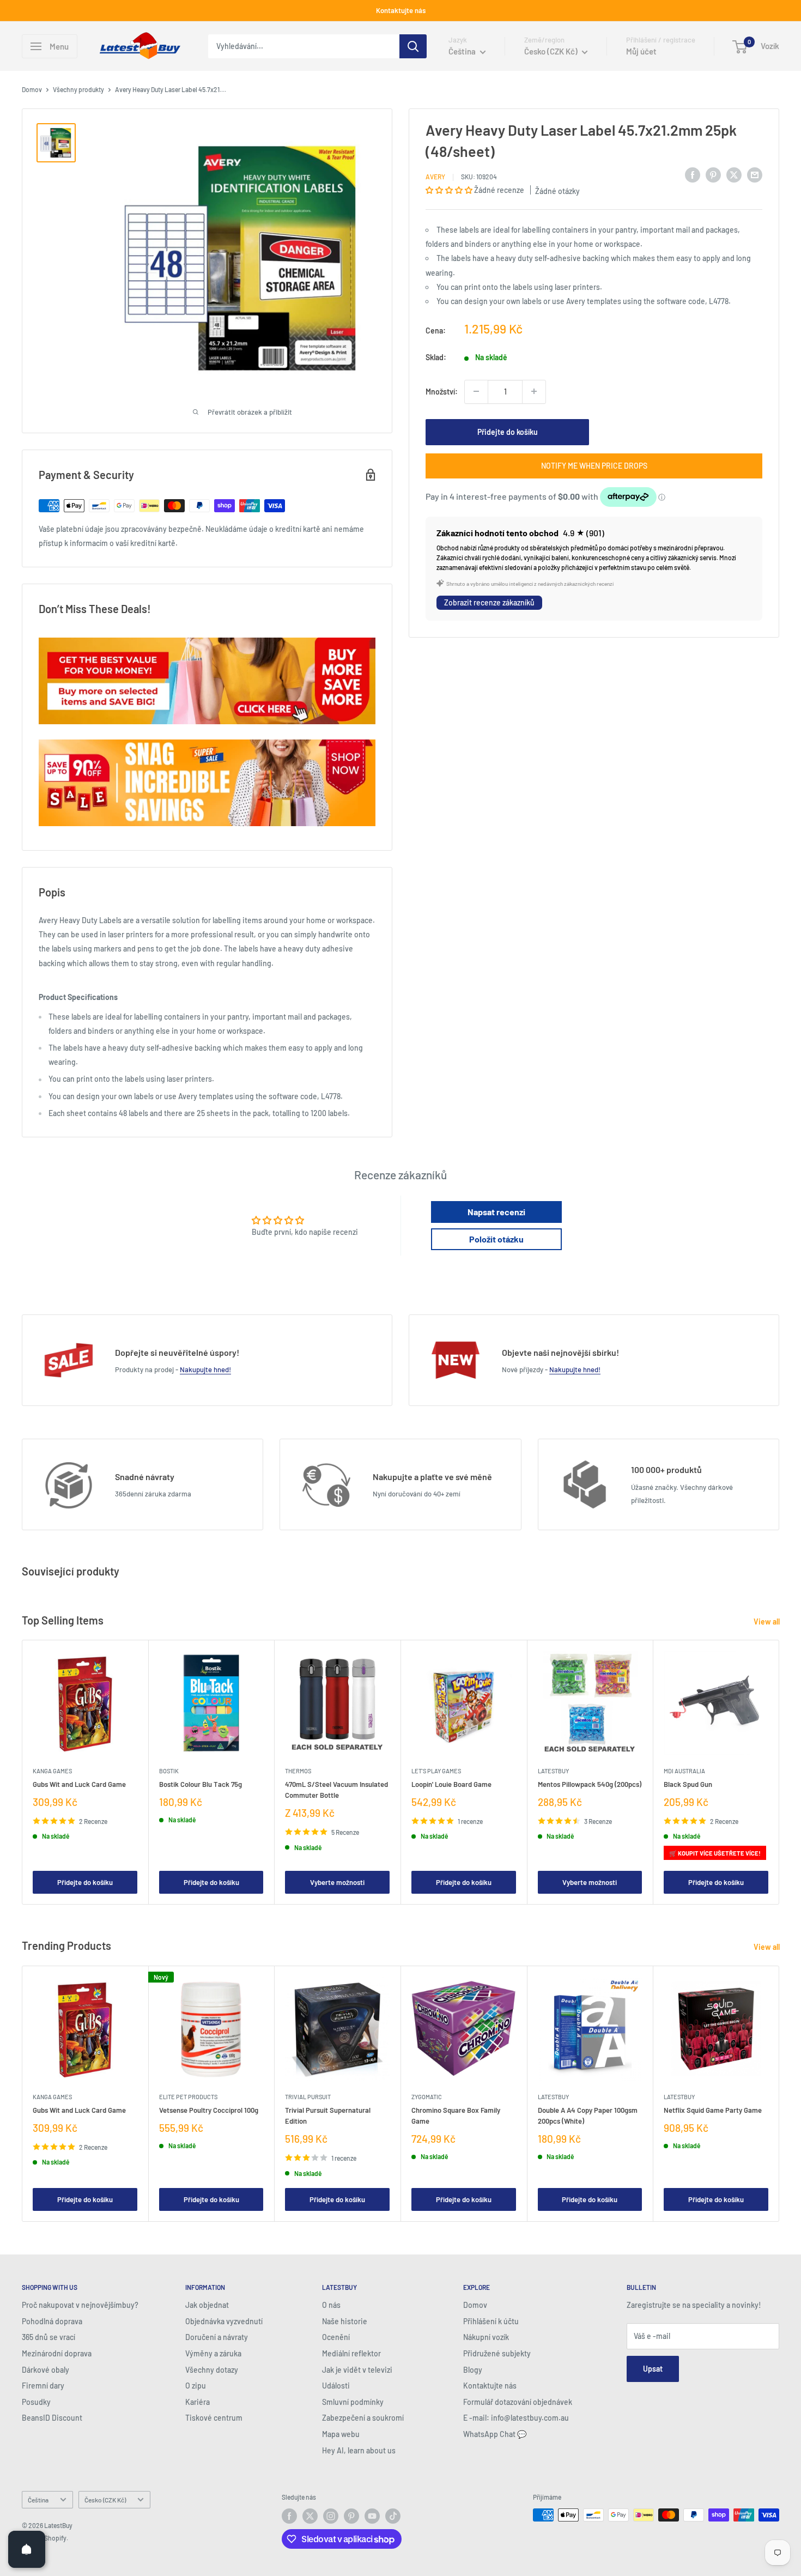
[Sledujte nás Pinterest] (351, 2516)
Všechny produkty (78, 89)
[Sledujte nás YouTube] (372, 2516)
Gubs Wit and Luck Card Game (79, 1784)
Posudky (36, 2402)
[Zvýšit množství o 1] (534, 391)
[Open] (27, 2549)
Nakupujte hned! (205, 1369)
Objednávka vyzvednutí (224, 2321)
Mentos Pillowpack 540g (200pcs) (590, 1784)
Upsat (653, 2369)
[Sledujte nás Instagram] (331, 2516)
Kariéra (198, 2402)
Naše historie (345, 2321)
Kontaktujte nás (401, 10)
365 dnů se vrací (48, 2337)
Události (336, 2386)
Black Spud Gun (688, 1784)
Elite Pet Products (188, 2096)
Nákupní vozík (486, 2337)
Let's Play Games (436, 1771)
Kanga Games (52, 1771)
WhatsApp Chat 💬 (495, 2434)
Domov (32, 89)
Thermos (298, 1771)
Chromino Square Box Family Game (456, 2115)
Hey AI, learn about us (359, 2450)
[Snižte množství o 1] (476, 391)
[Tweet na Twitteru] (734, 175)
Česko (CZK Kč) (105, 2500)
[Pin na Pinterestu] (713, 175)
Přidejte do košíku (508, 431)
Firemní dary (43, 2386)
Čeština (38, 2500)
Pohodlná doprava (52, 2321)
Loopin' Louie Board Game (451, 1784)
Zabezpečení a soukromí (363, 2418)
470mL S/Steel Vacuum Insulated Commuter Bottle (336, 1790)
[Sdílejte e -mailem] (755, 175)
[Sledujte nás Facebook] (289, 2516)
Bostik (169, 1771)
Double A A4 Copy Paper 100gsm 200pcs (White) (588, 2115)
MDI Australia (684, 1771)
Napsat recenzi (496, 1212)
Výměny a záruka (213, 2353)
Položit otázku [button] (496, 1239)
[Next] (779, 1772)
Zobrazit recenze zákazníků (489, 602)
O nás (331, 2305)
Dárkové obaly (45, 2370)
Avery (435, 177)
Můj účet (641, 51)
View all (767, 1622)
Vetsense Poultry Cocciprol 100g (209, 2110)
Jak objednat (207, 2305)
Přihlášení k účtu (491, 2321)
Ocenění (336, 2337)
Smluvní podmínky (353, 2402)
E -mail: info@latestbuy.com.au (516, 2418)
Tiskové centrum (214, 2418)
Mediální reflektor (351, 2353)
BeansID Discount (52, 2418)
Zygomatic (427, 2096)
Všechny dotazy (212, 2370)
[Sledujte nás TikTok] (393, 2516)
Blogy (473, 2370)
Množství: (442, 391)
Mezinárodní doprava (57, 2353)
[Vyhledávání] (413, 46)
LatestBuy (553, 1771)
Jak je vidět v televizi (357, 2370)
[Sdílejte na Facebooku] (693, 175)
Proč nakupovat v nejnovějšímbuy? (80, 2305)
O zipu (196, 2386)
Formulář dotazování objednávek (518, 2402)
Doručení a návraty (217, 2337)
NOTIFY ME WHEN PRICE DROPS (594, 465)
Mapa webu (341, 2434)
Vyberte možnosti (337, 1882)
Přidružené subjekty (497, 2353)
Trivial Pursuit (308, 2096)
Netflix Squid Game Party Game (713, 2110)
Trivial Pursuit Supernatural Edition (328, 2115)
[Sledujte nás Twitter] (310, 2516)
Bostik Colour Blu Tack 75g (201, 1784)
